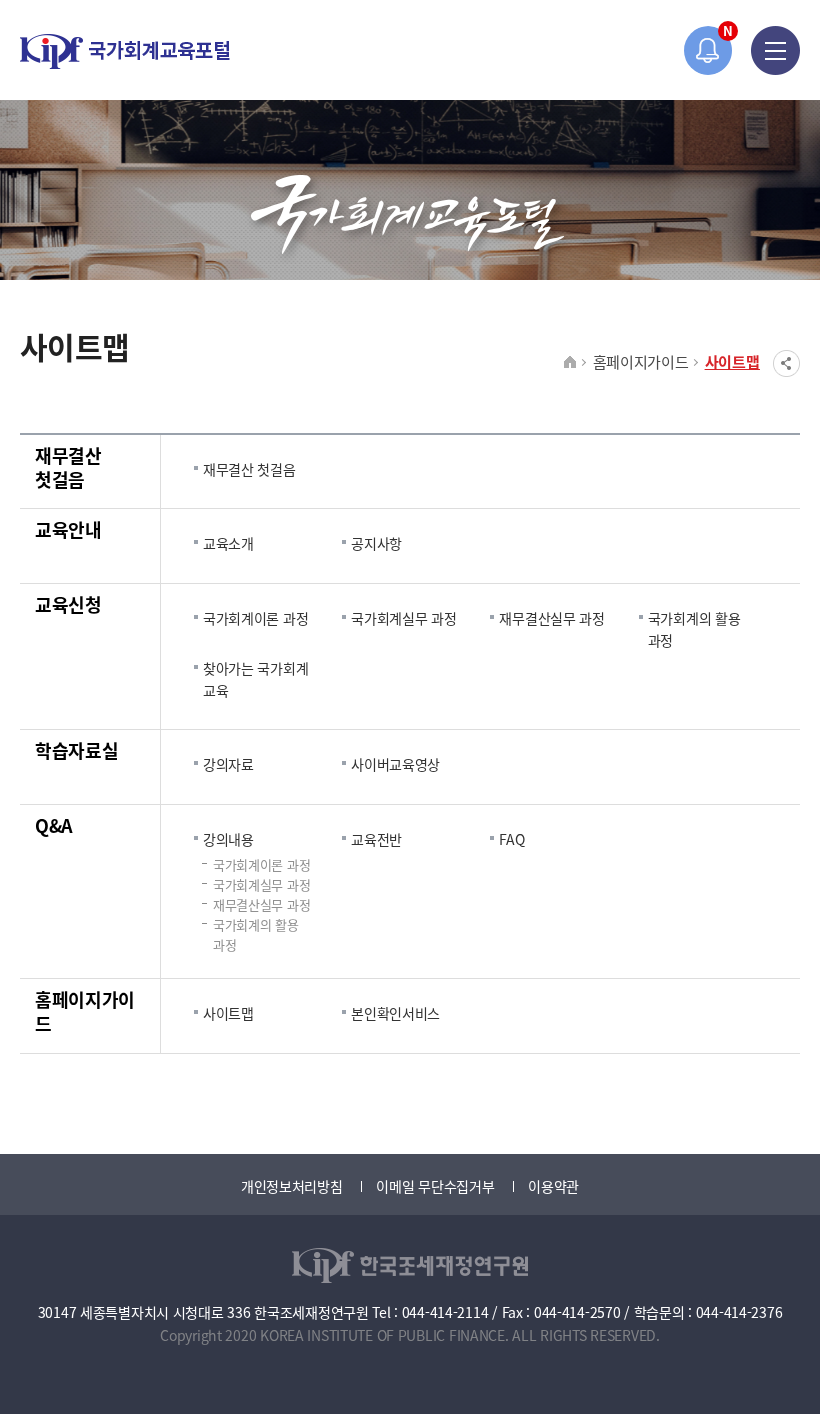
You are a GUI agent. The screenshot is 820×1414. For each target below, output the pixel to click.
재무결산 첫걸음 (68, 467)
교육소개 (228, 543)
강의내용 (228, 839)
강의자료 (228, 764)
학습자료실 (76, 750)
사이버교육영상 (395, 764)
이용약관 (553, 1186)
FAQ (511, 839)
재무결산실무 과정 (551, 618)
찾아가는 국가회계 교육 (255, 679)
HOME (570, 363)
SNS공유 (786, 363)
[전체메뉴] (775, 50)
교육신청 (68, 604)
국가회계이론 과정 (255, 618)
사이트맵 (732, 361)
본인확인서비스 (395, 1013)
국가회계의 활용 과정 (694, 629)
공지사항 (376, 543)
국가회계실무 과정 (403, 618)
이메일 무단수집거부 (435, 1186)
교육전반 (376, 839)
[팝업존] (708, 50)
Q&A (54, 825)
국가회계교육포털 (125, 51)
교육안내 (68, 529)
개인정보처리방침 (292, 1186)
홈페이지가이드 (641, 361)
